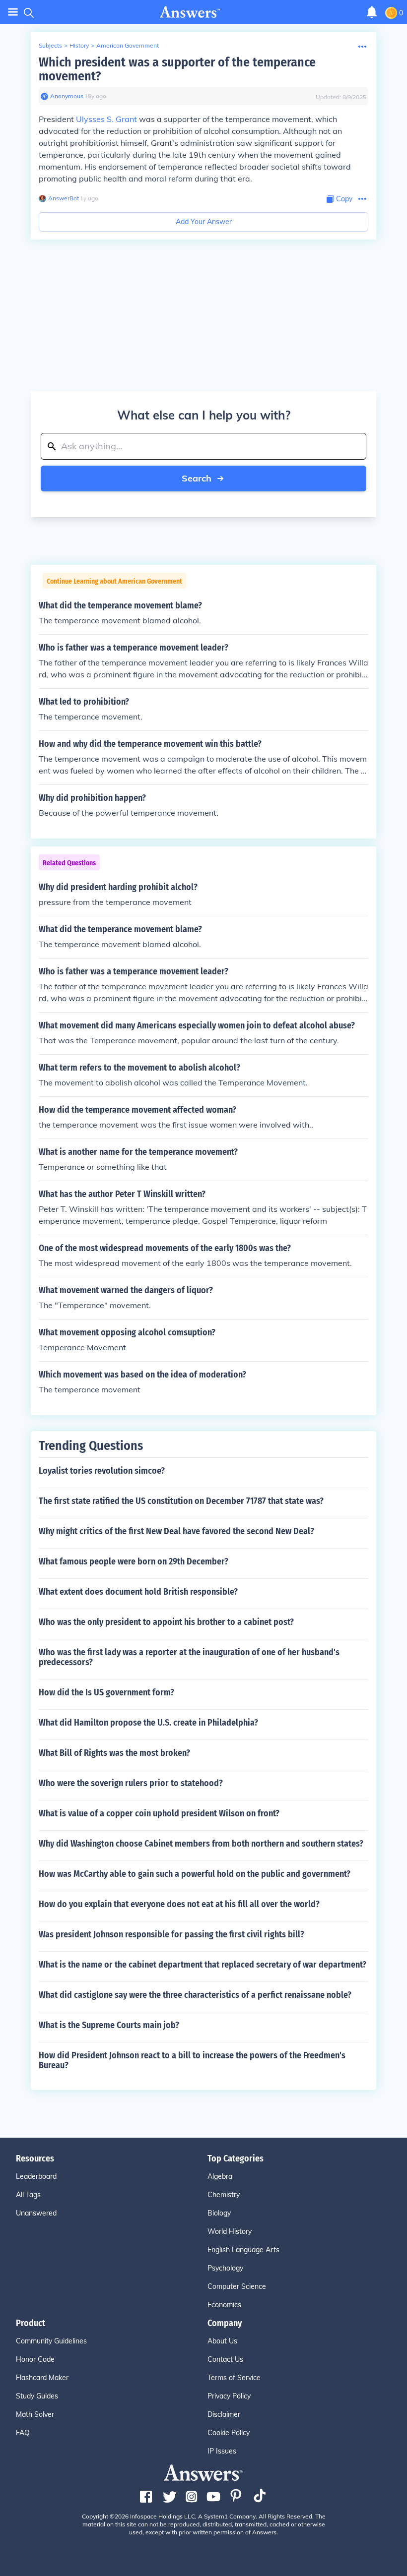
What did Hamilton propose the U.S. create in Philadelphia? (148, 1723)
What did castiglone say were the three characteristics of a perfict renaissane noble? (195, 1995)
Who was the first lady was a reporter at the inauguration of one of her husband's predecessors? (189, 1657)
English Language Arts (243, 2250)
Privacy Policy (229, 2396)
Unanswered (36, 2213)
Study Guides (37, 2396)
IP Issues (222, 2451)
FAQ (23, 2433)
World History (230, 2231)
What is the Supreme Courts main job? (109, 2025)
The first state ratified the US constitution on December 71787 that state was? (181, 1501)
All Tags (28, 2195)
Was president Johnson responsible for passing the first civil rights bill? (171, 1934)
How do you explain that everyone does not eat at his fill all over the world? (179, 1904)
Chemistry (224, 2195)
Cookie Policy (229, 2433)
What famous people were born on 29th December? (134, 1561)
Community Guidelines (51, 2341)
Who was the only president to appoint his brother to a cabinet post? (166, 1622)
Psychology (225, 2268)
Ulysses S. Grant (106, 119)
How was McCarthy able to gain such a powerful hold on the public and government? (195, 1874)
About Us (222, 2341)
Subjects (50, 45)
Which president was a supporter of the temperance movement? (177, 69)
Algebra (220, 2176)
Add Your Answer (204, 222)
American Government (128, 45)
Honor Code (35, 2359)
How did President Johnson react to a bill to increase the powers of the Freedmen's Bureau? (192, 2060)
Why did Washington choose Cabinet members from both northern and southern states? (201, 1844)
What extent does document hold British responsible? (138, 1592)
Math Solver (35, 2414)
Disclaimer (224, 2414)
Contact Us (225, 2359)
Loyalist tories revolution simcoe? (102, 1471)
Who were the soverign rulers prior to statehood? (131, 1783)
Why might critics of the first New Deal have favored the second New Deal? (176, 1531)
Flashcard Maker (42, 2378)
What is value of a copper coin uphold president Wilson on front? (159, 1813)
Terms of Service (234, 2378)
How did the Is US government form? (106, 1692)
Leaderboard (36, 2176)
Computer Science (237, 2286)
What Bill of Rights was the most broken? (114, 1753)
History (79, 45)
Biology (219, 2213)
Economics (224, 2305)
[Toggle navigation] (13, 12)
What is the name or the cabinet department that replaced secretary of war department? (203, 1965)
